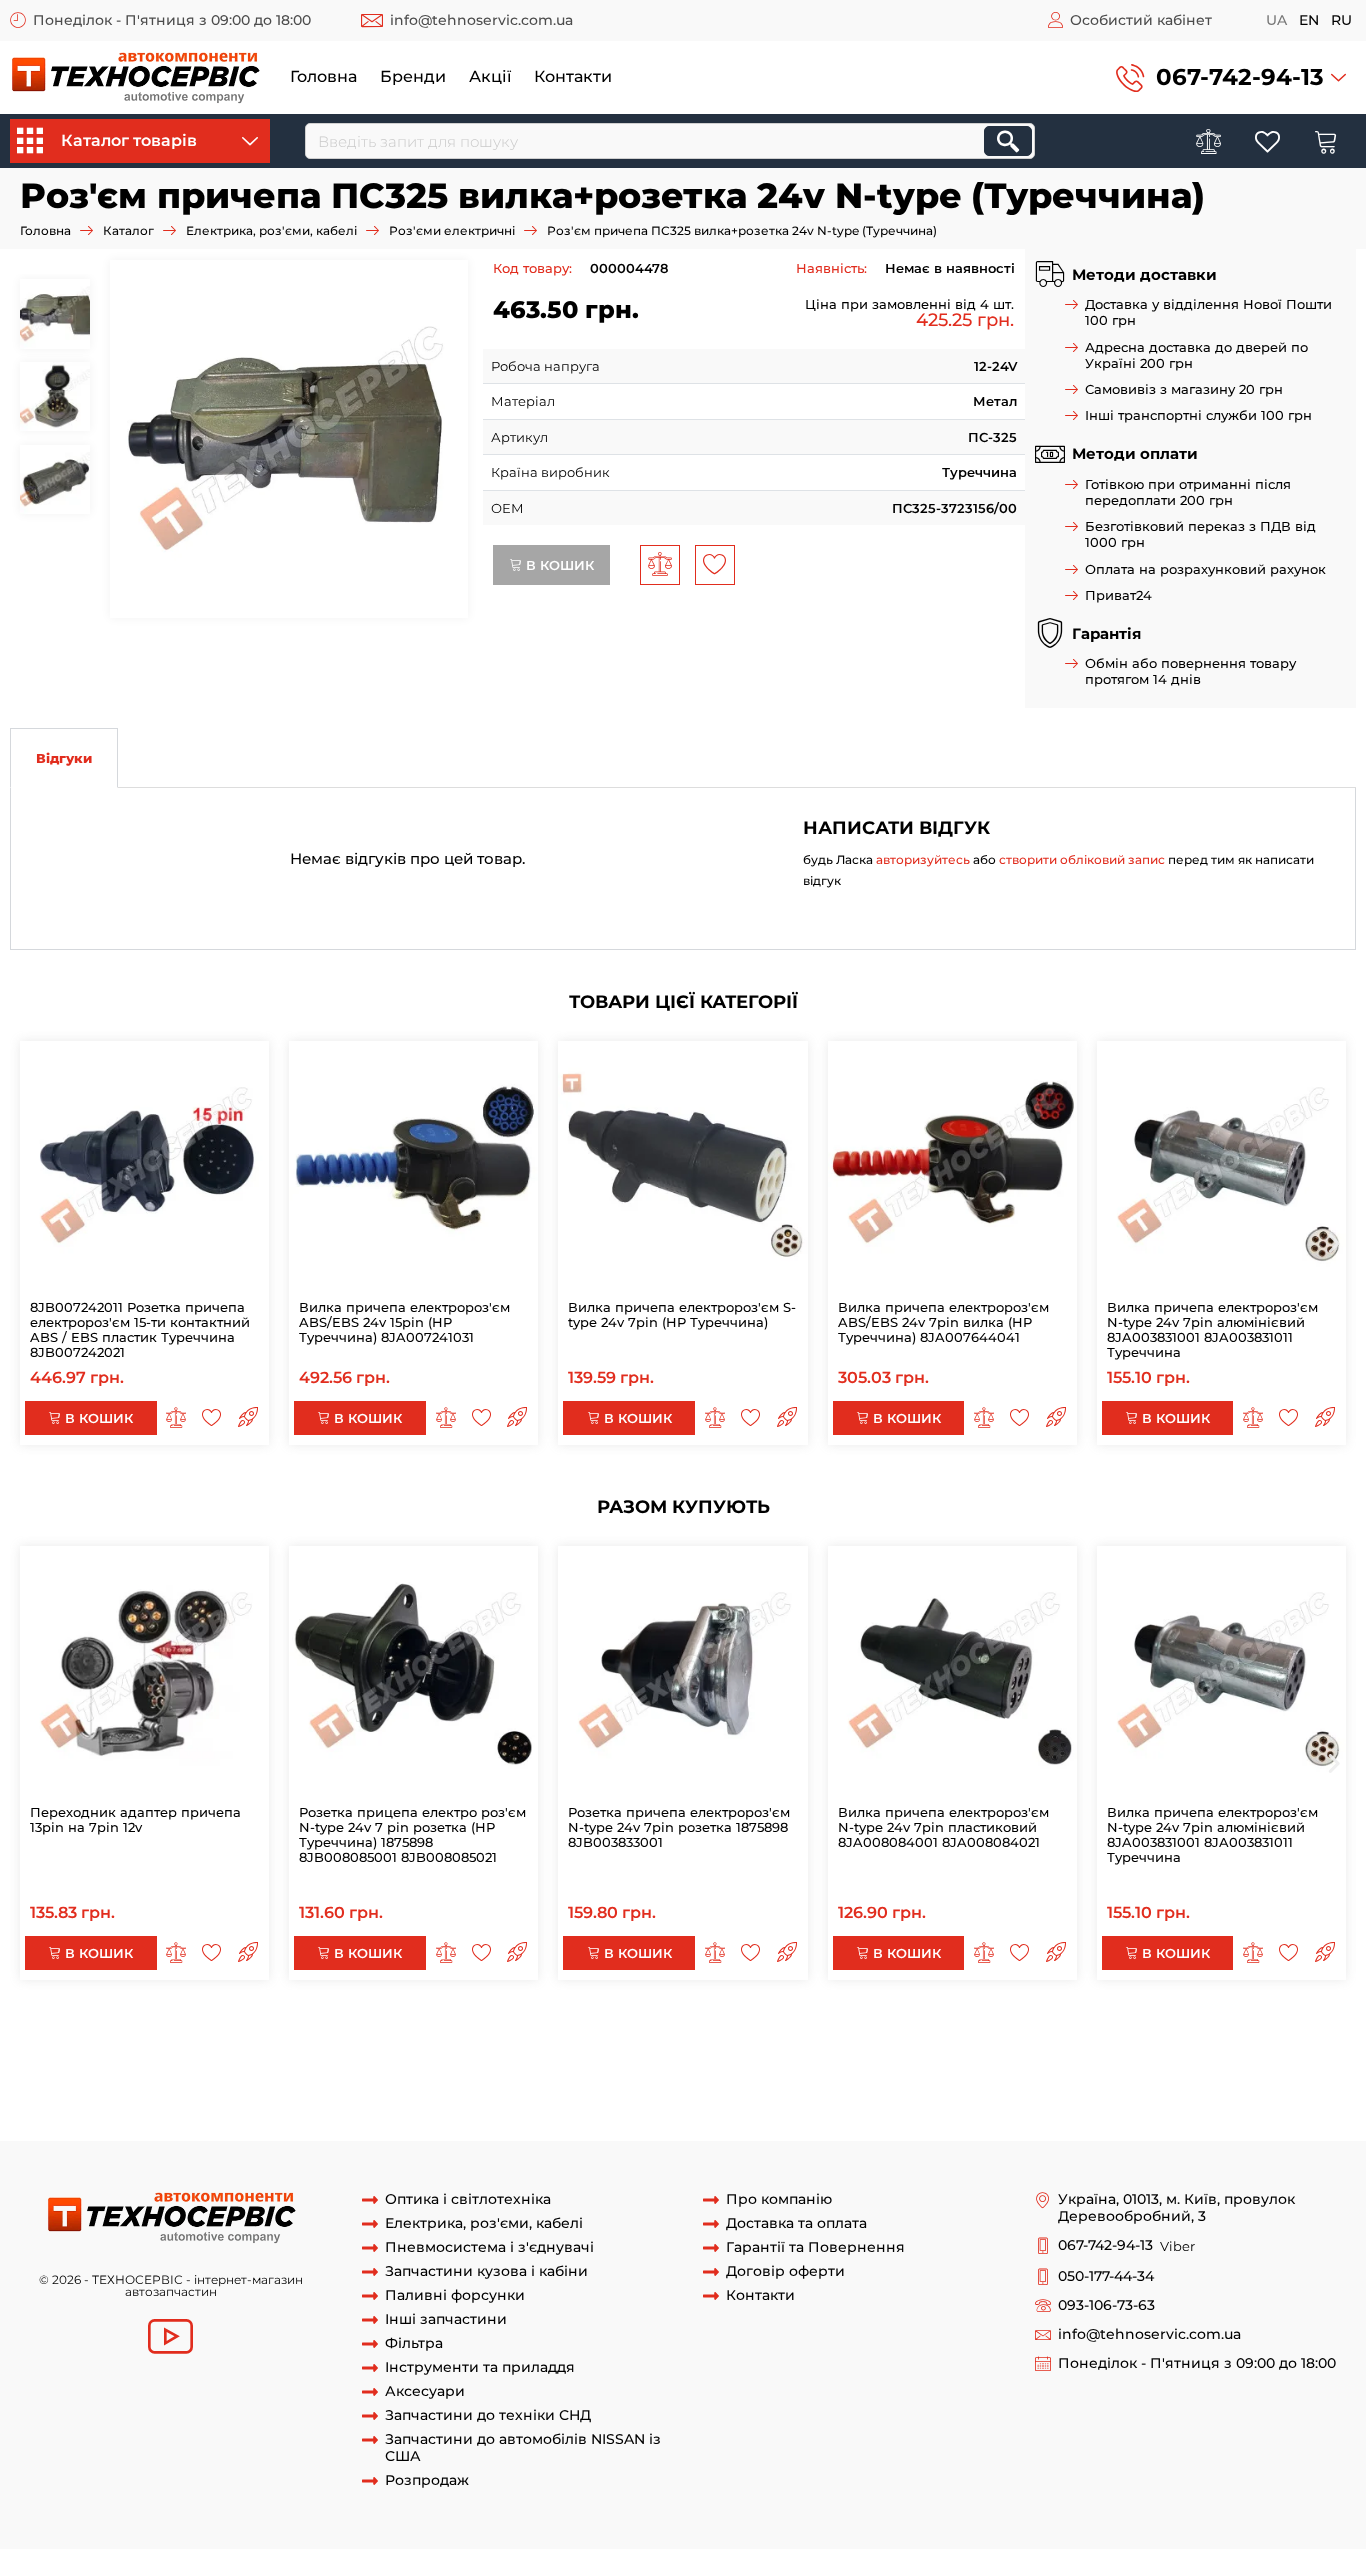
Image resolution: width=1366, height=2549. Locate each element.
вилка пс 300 (713, 2103)
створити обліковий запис (1082, 859)
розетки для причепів (301, 2103)
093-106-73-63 (1106, 2305)
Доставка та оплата (796, 2223)
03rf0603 (804, 2085)
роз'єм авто (603, 2122)
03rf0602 (740, 2085)
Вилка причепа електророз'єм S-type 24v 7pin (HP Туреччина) (682, 1314)
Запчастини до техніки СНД (488, 2415)
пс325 (649, 2066)
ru (1341, 20)
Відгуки (64, 758)
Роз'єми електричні (452, 230)
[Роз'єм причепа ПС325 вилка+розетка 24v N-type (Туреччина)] (289, 439)
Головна (323, 76)
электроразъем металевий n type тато (441, 2029)
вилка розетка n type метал (1125, 2066)
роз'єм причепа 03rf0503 (541, 2066)
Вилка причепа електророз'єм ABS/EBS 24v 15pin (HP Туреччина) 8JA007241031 (404, 1322)
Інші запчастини (446, 2319)
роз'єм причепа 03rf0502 (368, 2066)
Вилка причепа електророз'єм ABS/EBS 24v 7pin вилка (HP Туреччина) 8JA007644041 (943, 1322)
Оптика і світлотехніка (468, 2199)
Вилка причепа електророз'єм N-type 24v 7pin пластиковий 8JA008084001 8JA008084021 (943, 1827)
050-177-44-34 (1106, 2276)
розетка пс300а (110, 2122)
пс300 (402, 2103)
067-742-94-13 (1240, 77)
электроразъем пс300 (939, 2103)
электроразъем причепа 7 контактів (133, 2047)
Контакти (573, 76)
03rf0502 (140, 2066)
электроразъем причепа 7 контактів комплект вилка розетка (782, 2029)
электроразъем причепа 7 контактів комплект (1153, 2029)
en (1309, 20)
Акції (490, 76)
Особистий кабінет (1141, 20)
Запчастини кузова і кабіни (486, 2271)
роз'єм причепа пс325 (747, 2066)
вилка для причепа (904, 2085)
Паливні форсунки (455, 2295)
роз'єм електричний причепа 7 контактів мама (914, 2047)
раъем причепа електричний (927, 2066)
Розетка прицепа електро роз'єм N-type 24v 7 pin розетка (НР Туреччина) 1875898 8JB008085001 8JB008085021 (412, 1834)
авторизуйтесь (923, 859)
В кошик (558, 565)
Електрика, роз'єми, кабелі (271, 230)
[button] (1231, 77)
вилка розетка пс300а (392, 2122)
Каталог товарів (129, 140)
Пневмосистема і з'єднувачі (489, 2247)
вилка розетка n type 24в (347, 2085)
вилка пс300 (521, 2103)
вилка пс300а (616, 2103)
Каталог (128, 230)
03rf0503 (676, 2085)
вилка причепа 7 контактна (1193, 2085)
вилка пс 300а (811, 2103)
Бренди (413, 76)
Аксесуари (425, 2391)
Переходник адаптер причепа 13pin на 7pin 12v (135, 1819)
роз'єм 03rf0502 (227, 2066)
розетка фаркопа (1034, 2085)
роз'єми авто (516, 2122)
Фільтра (414, 2343)
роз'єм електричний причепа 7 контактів (609, 2047)
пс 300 (451, 2103)
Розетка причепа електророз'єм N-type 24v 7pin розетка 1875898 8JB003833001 (679, 1827)
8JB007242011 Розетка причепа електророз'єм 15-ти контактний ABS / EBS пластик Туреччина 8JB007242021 (140, 1329)
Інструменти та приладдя (480, 2367)
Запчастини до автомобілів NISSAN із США (523, 2448)
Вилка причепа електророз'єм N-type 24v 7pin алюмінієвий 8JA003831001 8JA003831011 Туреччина (1212, 1329)
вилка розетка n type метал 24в (151, 2085)
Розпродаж (427, 2480)
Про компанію (779, 2199)
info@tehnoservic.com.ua (481, 20)
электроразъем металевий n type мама (175, 2029)
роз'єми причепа (163, 2103)
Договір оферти (785, 2271)
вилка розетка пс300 (240, 2122)
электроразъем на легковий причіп (1140, 2103)
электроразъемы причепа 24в (540, 2085)
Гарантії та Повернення (815, 2247)
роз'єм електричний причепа (362, 2047)
